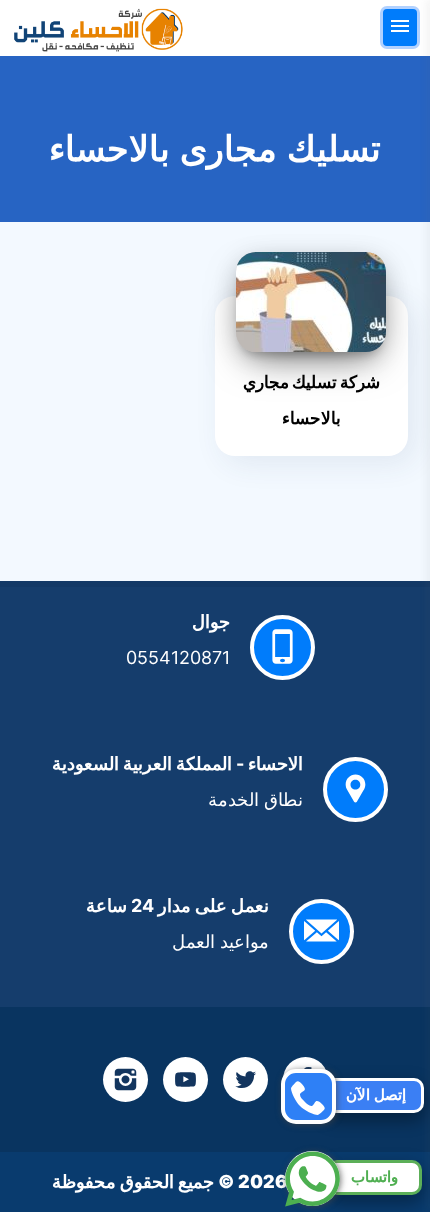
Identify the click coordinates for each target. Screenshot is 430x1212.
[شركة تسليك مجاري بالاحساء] (311, 302)
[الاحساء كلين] (97, 28)
